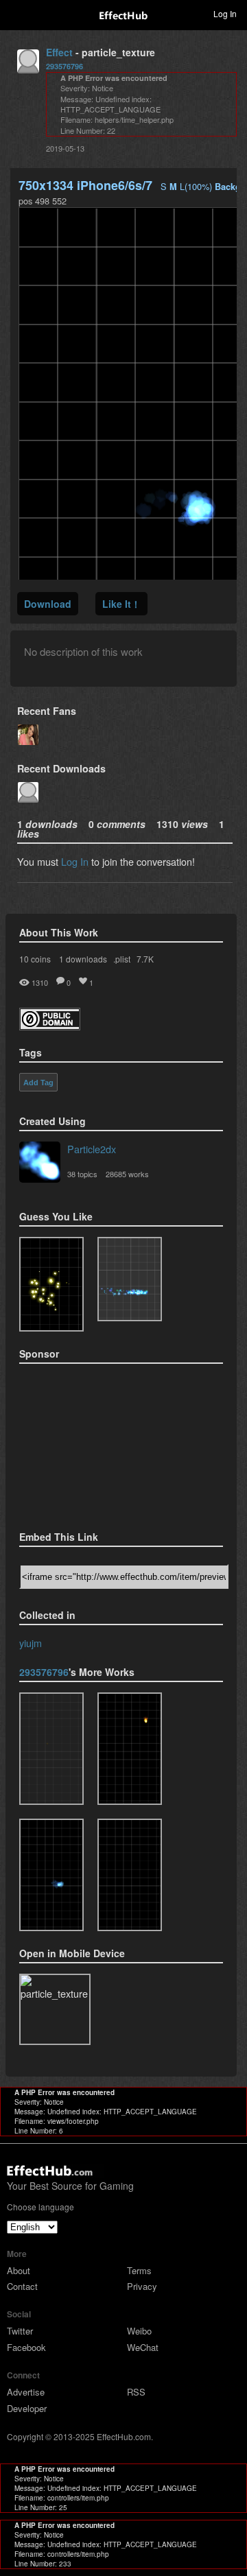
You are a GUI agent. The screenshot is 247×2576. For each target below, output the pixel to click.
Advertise (26, 2392)
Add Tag (38, 1083)
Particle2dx (92, 1149)
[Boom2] (51, 1285)
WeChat (143, 2347)
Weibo (139, 2331)
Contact (22, 2286)
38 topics (82, 1174)
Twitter (20, 2331)
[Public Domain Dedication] (50, 1026)
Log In (75, 861)
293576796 (64, 66)
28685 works (127, 1174)
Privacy (142, 2286)
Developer (27, 2408)
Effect (59, 52)
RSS (136, 2392)
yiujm (31, 1643)
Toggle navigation (16, 13)
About (19, 2270)
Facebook (26, 2347)
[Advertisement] (88, 1443)
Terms (139, 2270)
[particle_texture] (130, 1279)
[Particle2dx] (40, 1163)
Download (48, 604)
